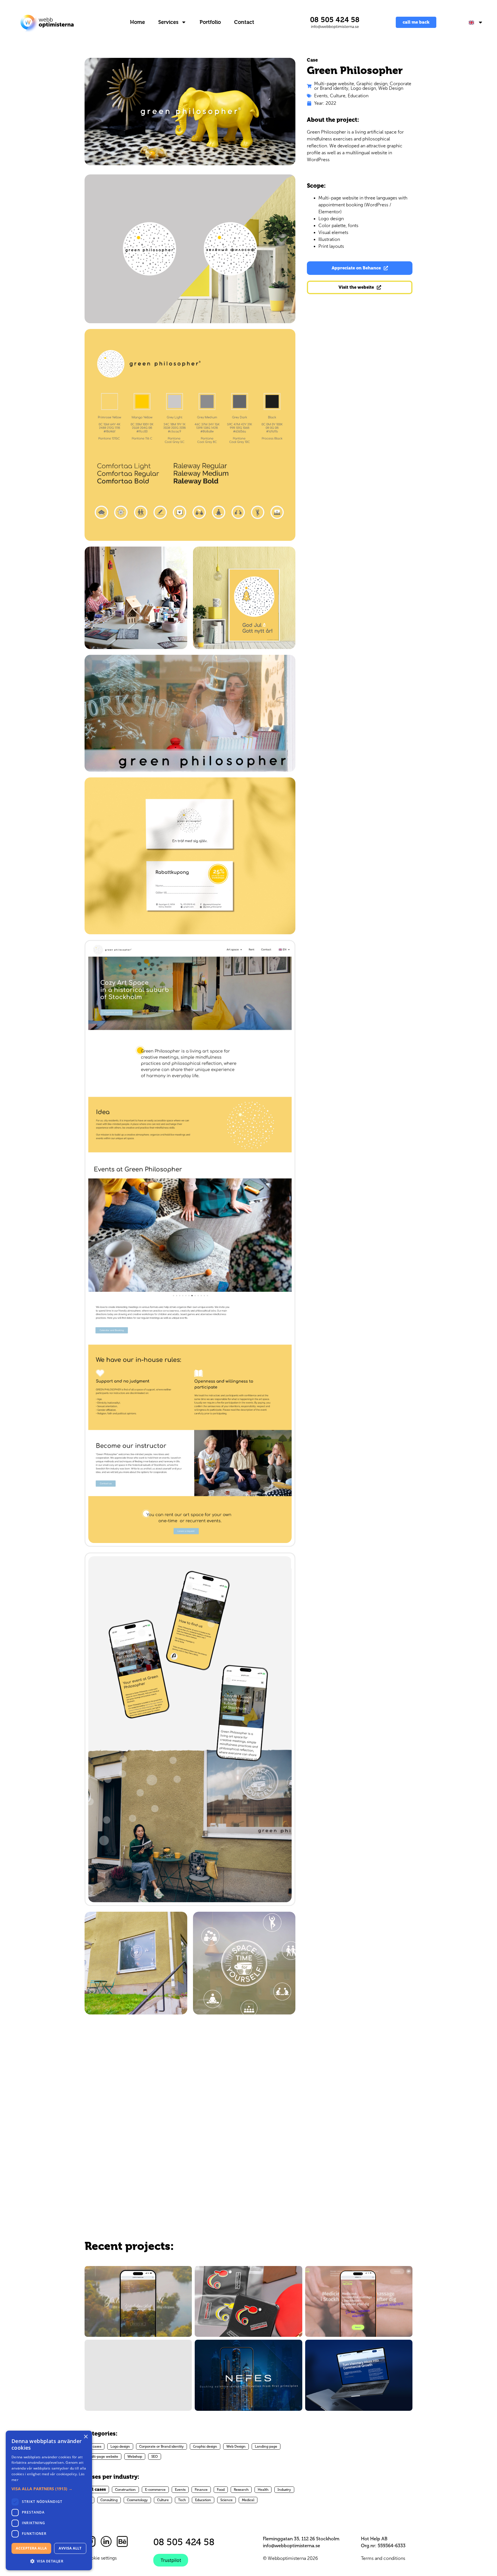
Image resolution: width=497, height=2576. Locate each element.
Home (137, 22)
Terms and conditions (383, 2558)
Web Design (391, 88)
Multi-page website (334, 84)
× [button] (86, 2437)
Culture (338, 96)
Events (321, 96)
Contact (244, 22)
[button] (49, 2489)
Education (358, 96)
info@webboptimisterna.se (335, 27)
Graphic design (372, 84)
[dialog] (49, 2500)
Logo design (363, 88)
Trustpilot (171, 2560)
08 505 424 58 (335, 20)
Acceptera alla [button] (31, 2548)
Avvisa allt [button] (70, 2548)
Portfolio (210, 22)
